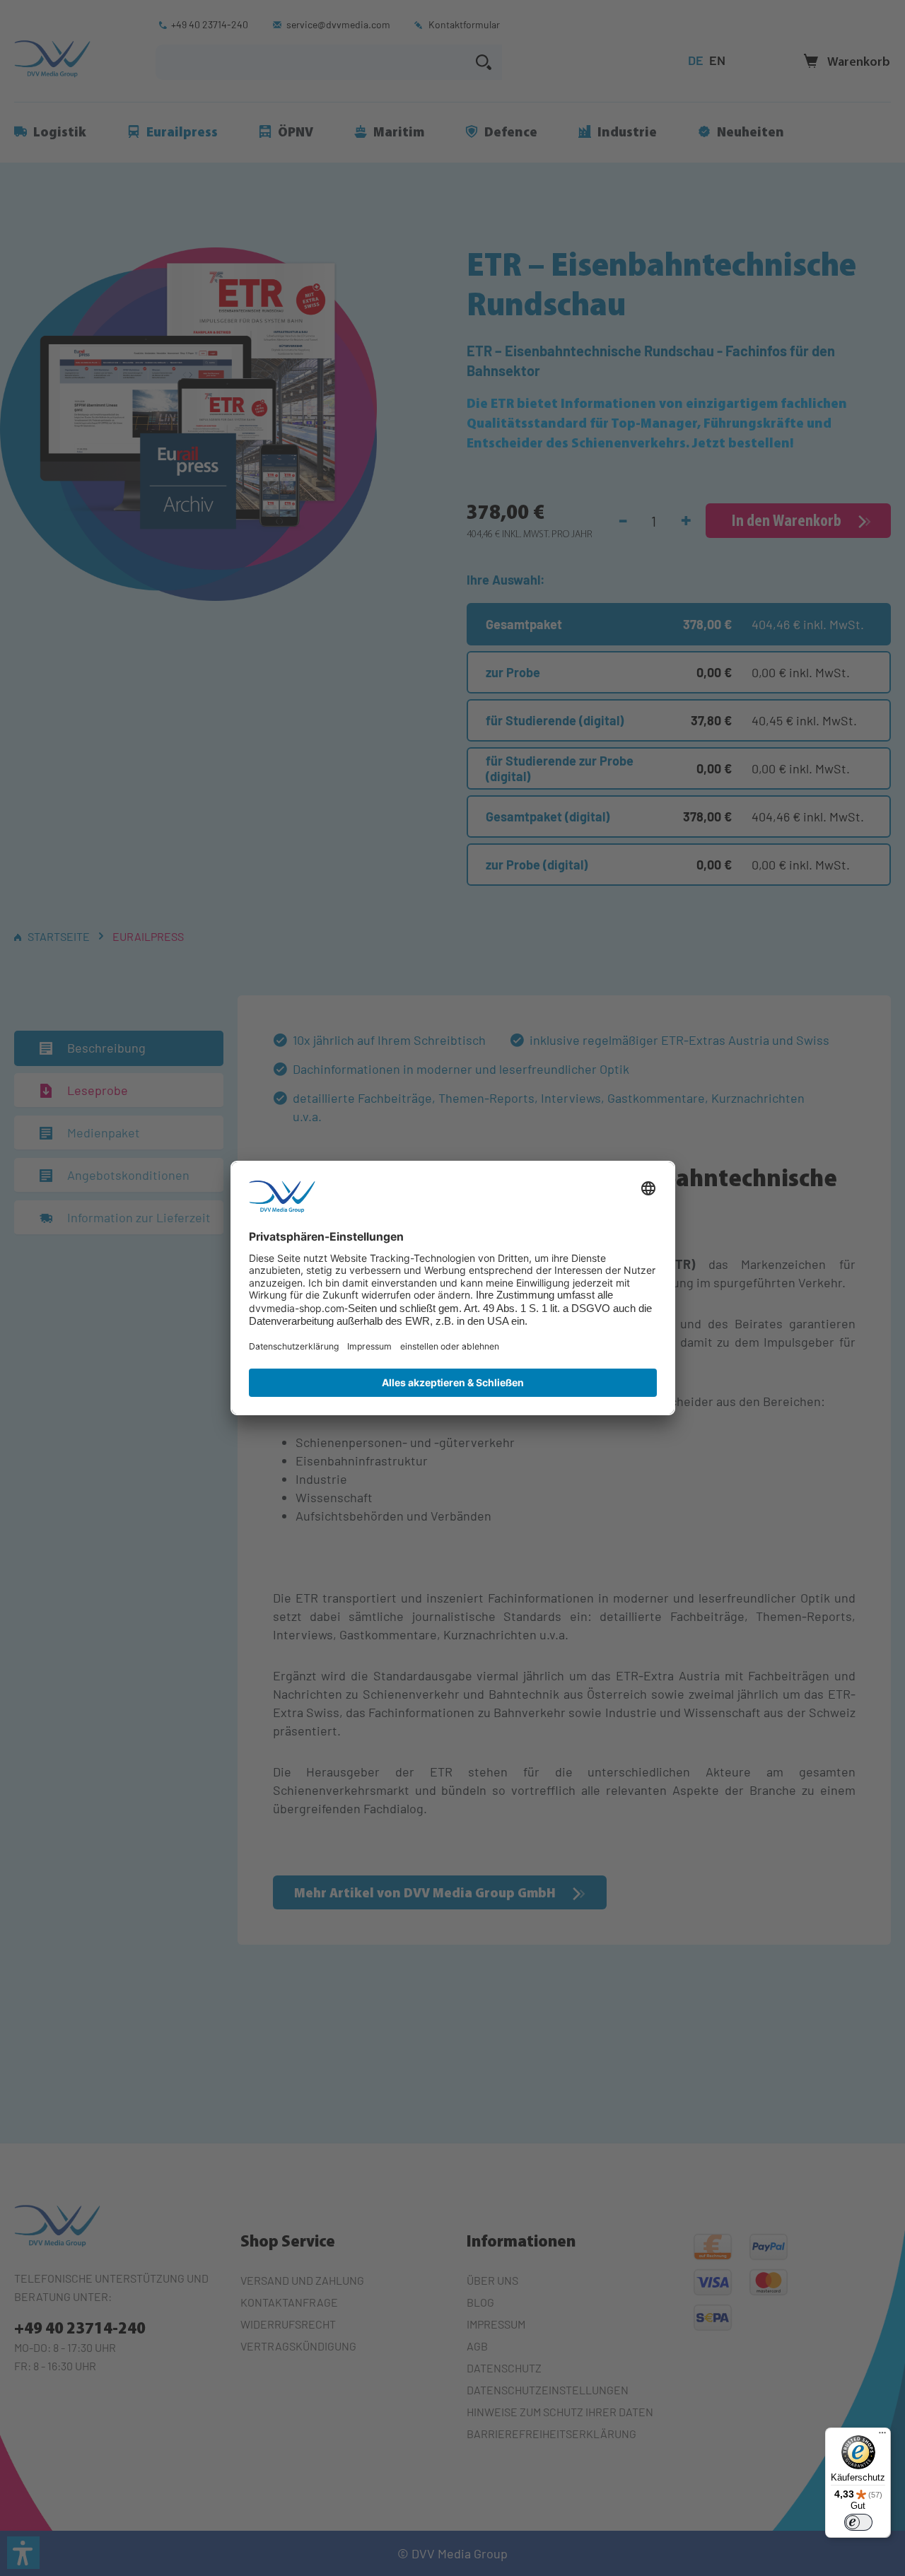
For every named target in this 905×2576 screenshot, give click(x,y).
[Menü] (882, 2436)
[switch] (858, 2522)
